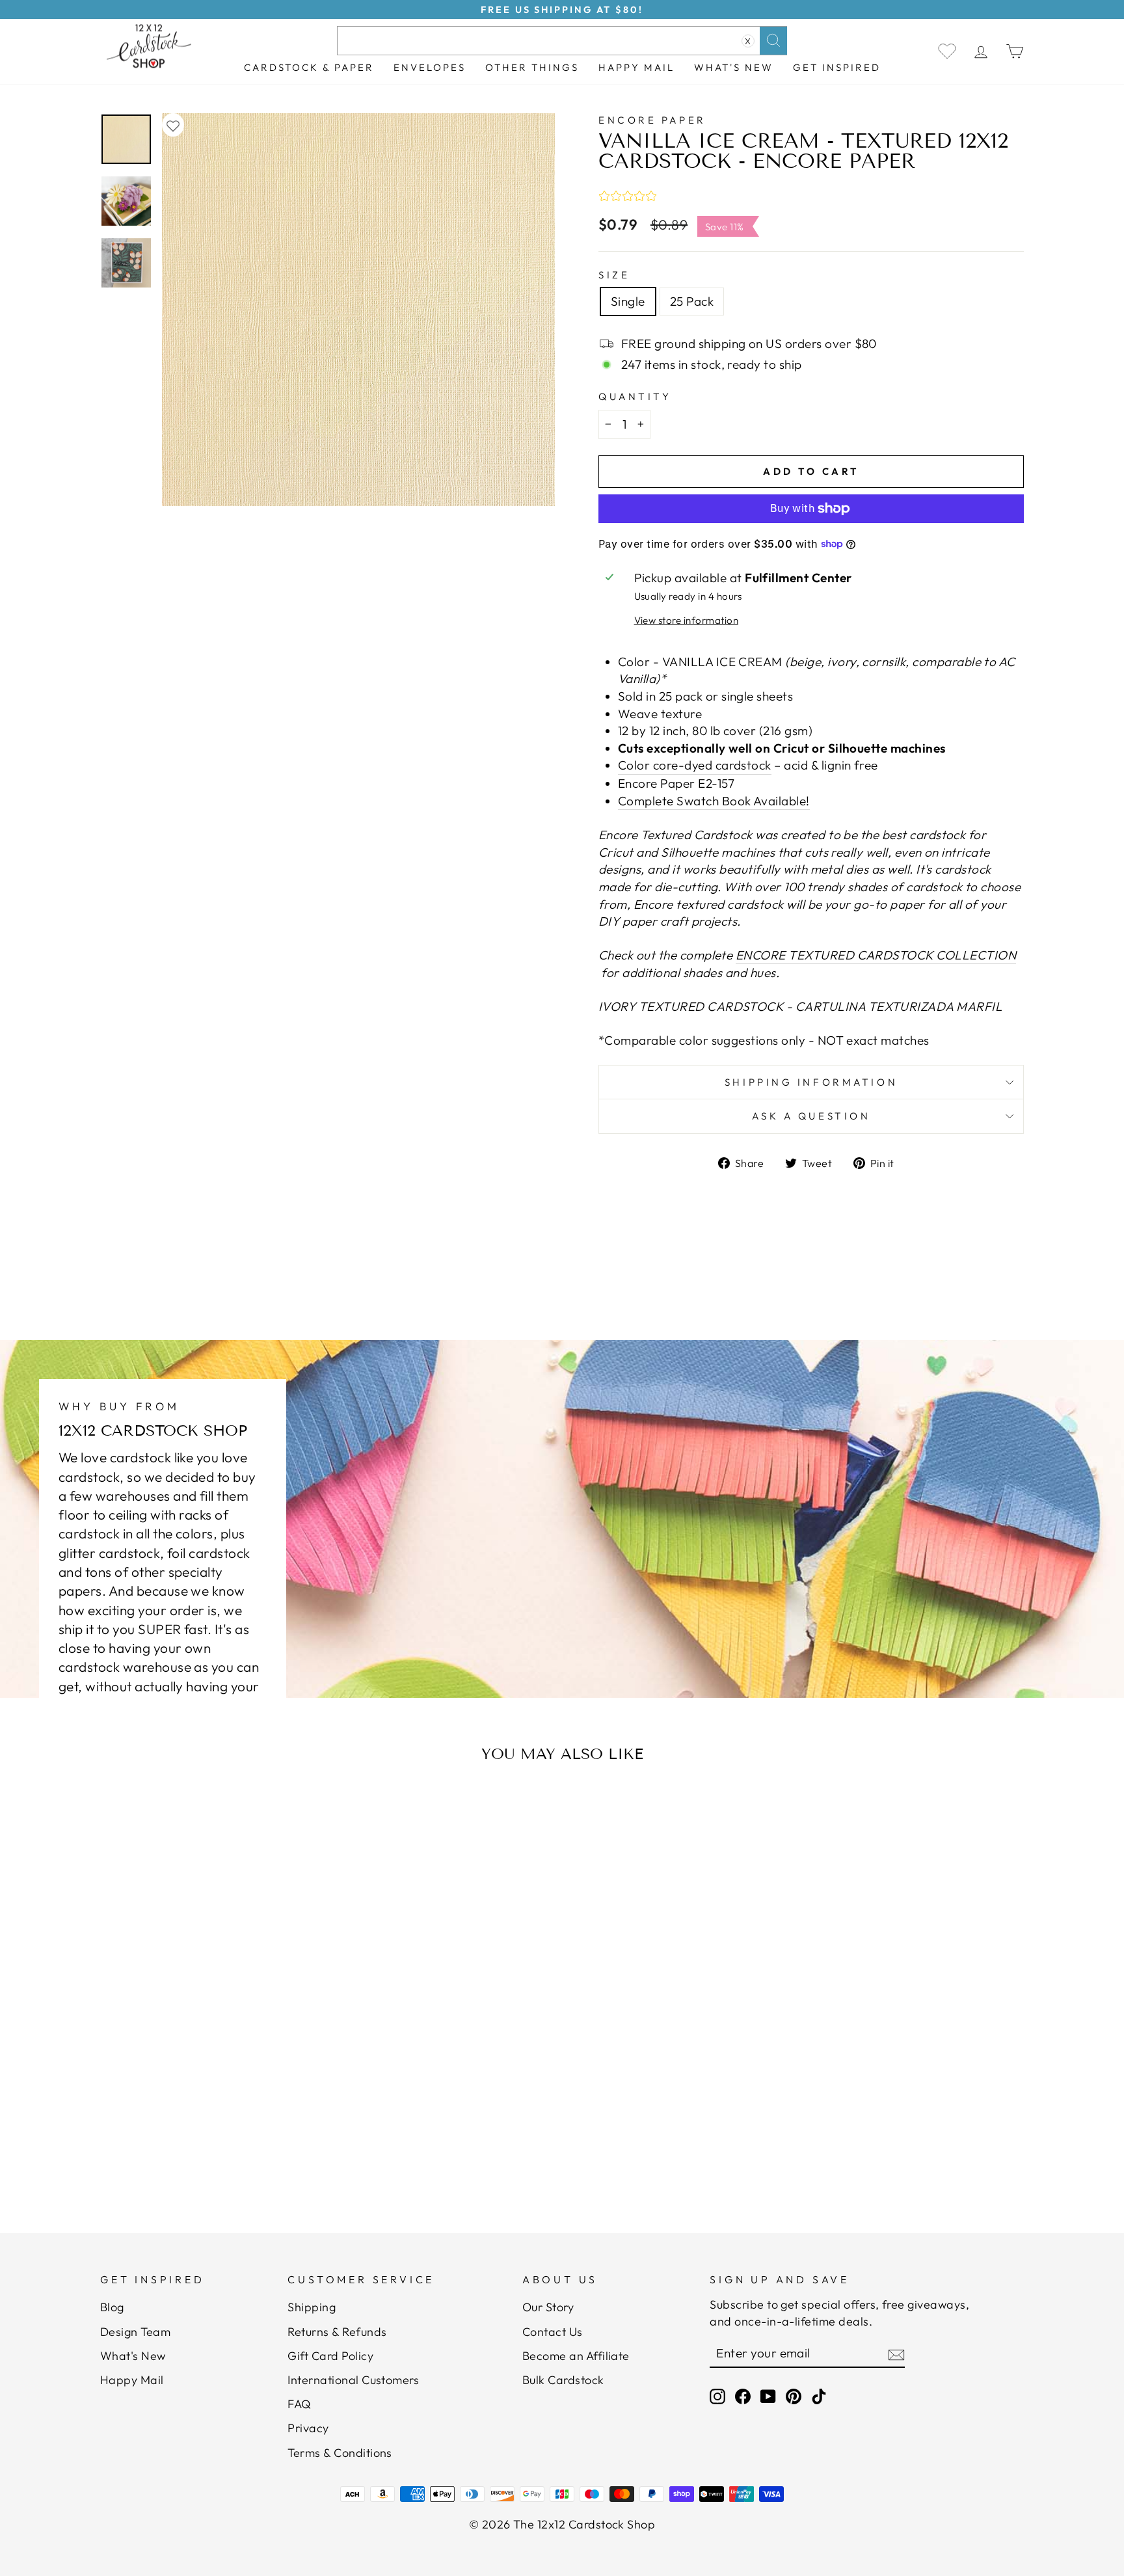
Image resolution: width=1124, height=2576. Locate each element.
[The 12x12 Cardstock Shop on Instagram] (717, 2395)
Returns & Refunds (337, 2332)
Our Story (548, 2307)
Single (628, 301)
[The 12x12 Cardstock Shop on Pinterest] (794, 2395)
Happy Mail (132, 2380)
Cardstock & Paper (309, 67)
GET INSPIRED (837, 67)
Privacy (308, 2428)
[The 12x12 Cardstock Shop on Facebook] (743, 2395)
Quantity (635, 396)
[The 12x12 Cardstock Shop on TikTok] (819, 2395)
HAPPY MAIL (636, 67)
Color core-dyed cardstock (695, 765)
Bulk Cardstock (563, 2380)
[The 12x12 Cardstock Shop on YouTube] (768, 2395)
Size (614, 275)
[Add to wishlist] (173, 125)
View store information (686, 620)
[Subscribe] (896, 2354)
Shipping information (811, 1082)
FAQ (299, 2404)
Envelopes (430, 67)
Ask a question (811, 1116)
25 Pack (692, 301)
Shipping (312, 2307)
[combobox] (562, 41)
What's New (734, 67)
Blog (112, 2307)
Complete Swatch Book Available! (714, 801)
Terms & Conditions (340, 2453)
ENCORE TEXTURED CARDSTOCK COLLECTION (876, 955)
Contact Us (553, 2332)
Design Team (135, 2332)
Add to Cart (227, 2152)
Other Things (532, 67)
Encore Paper (652, 120)
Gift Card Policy (330, 2356)
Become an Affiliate (576, 2356)
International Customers (353, 2380)
